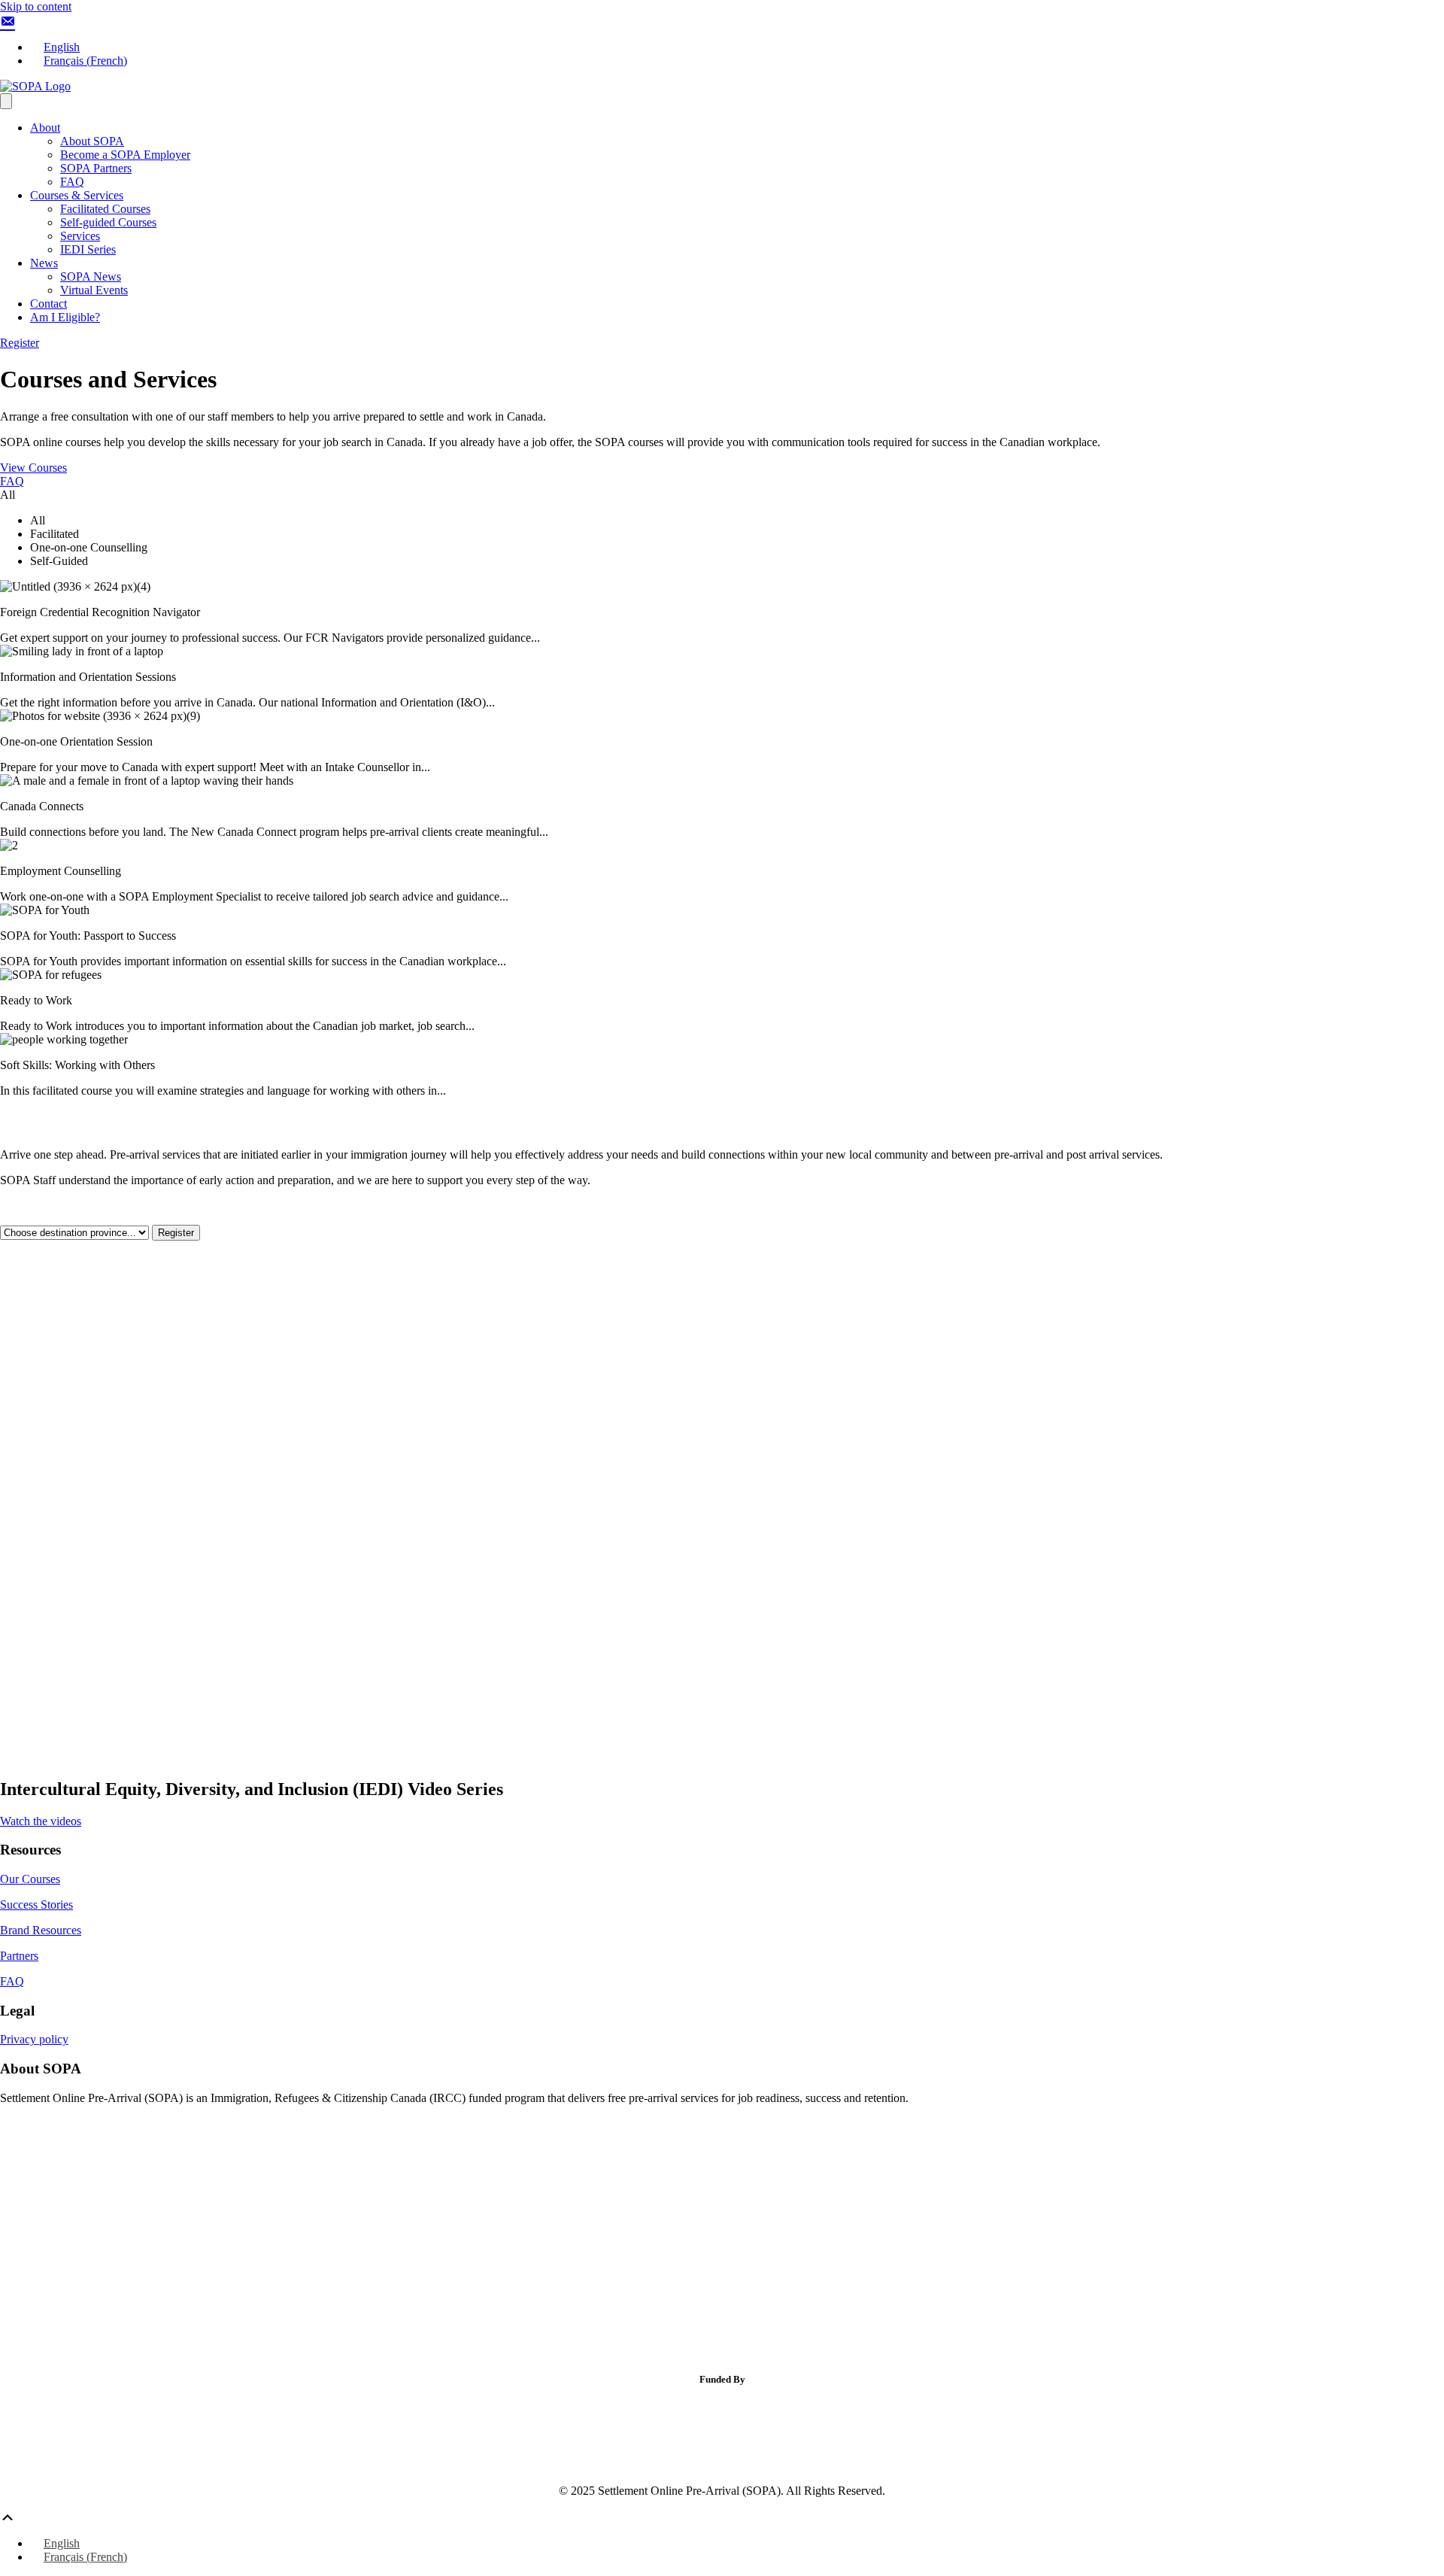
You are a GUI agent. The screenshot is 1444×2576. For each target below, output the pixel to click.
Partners (19, 1956)
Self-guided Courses (108, 222)
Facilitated (55, 534)
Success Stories (36, 1905)
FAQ (72, 182)
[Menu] (6, 101)
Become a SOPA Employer (125, 155)
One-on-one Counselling (89, 547)
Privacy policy (34, 2039)
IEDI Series (88, 249)
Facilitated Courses (105, 209)
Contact (49, 304)
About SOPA (92, 141)
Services (80, 236)
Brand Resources (41, 1930)
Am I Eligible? (65, 317)
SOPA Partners (96, 168)
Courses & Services (77, 195)
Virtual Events (94, 290)
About (45, 128)
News (44, 263)
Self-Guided (59, 561)
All (38, 520)
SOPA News (91, 276)
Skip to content (36, 6)
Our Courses (30, 1879)
